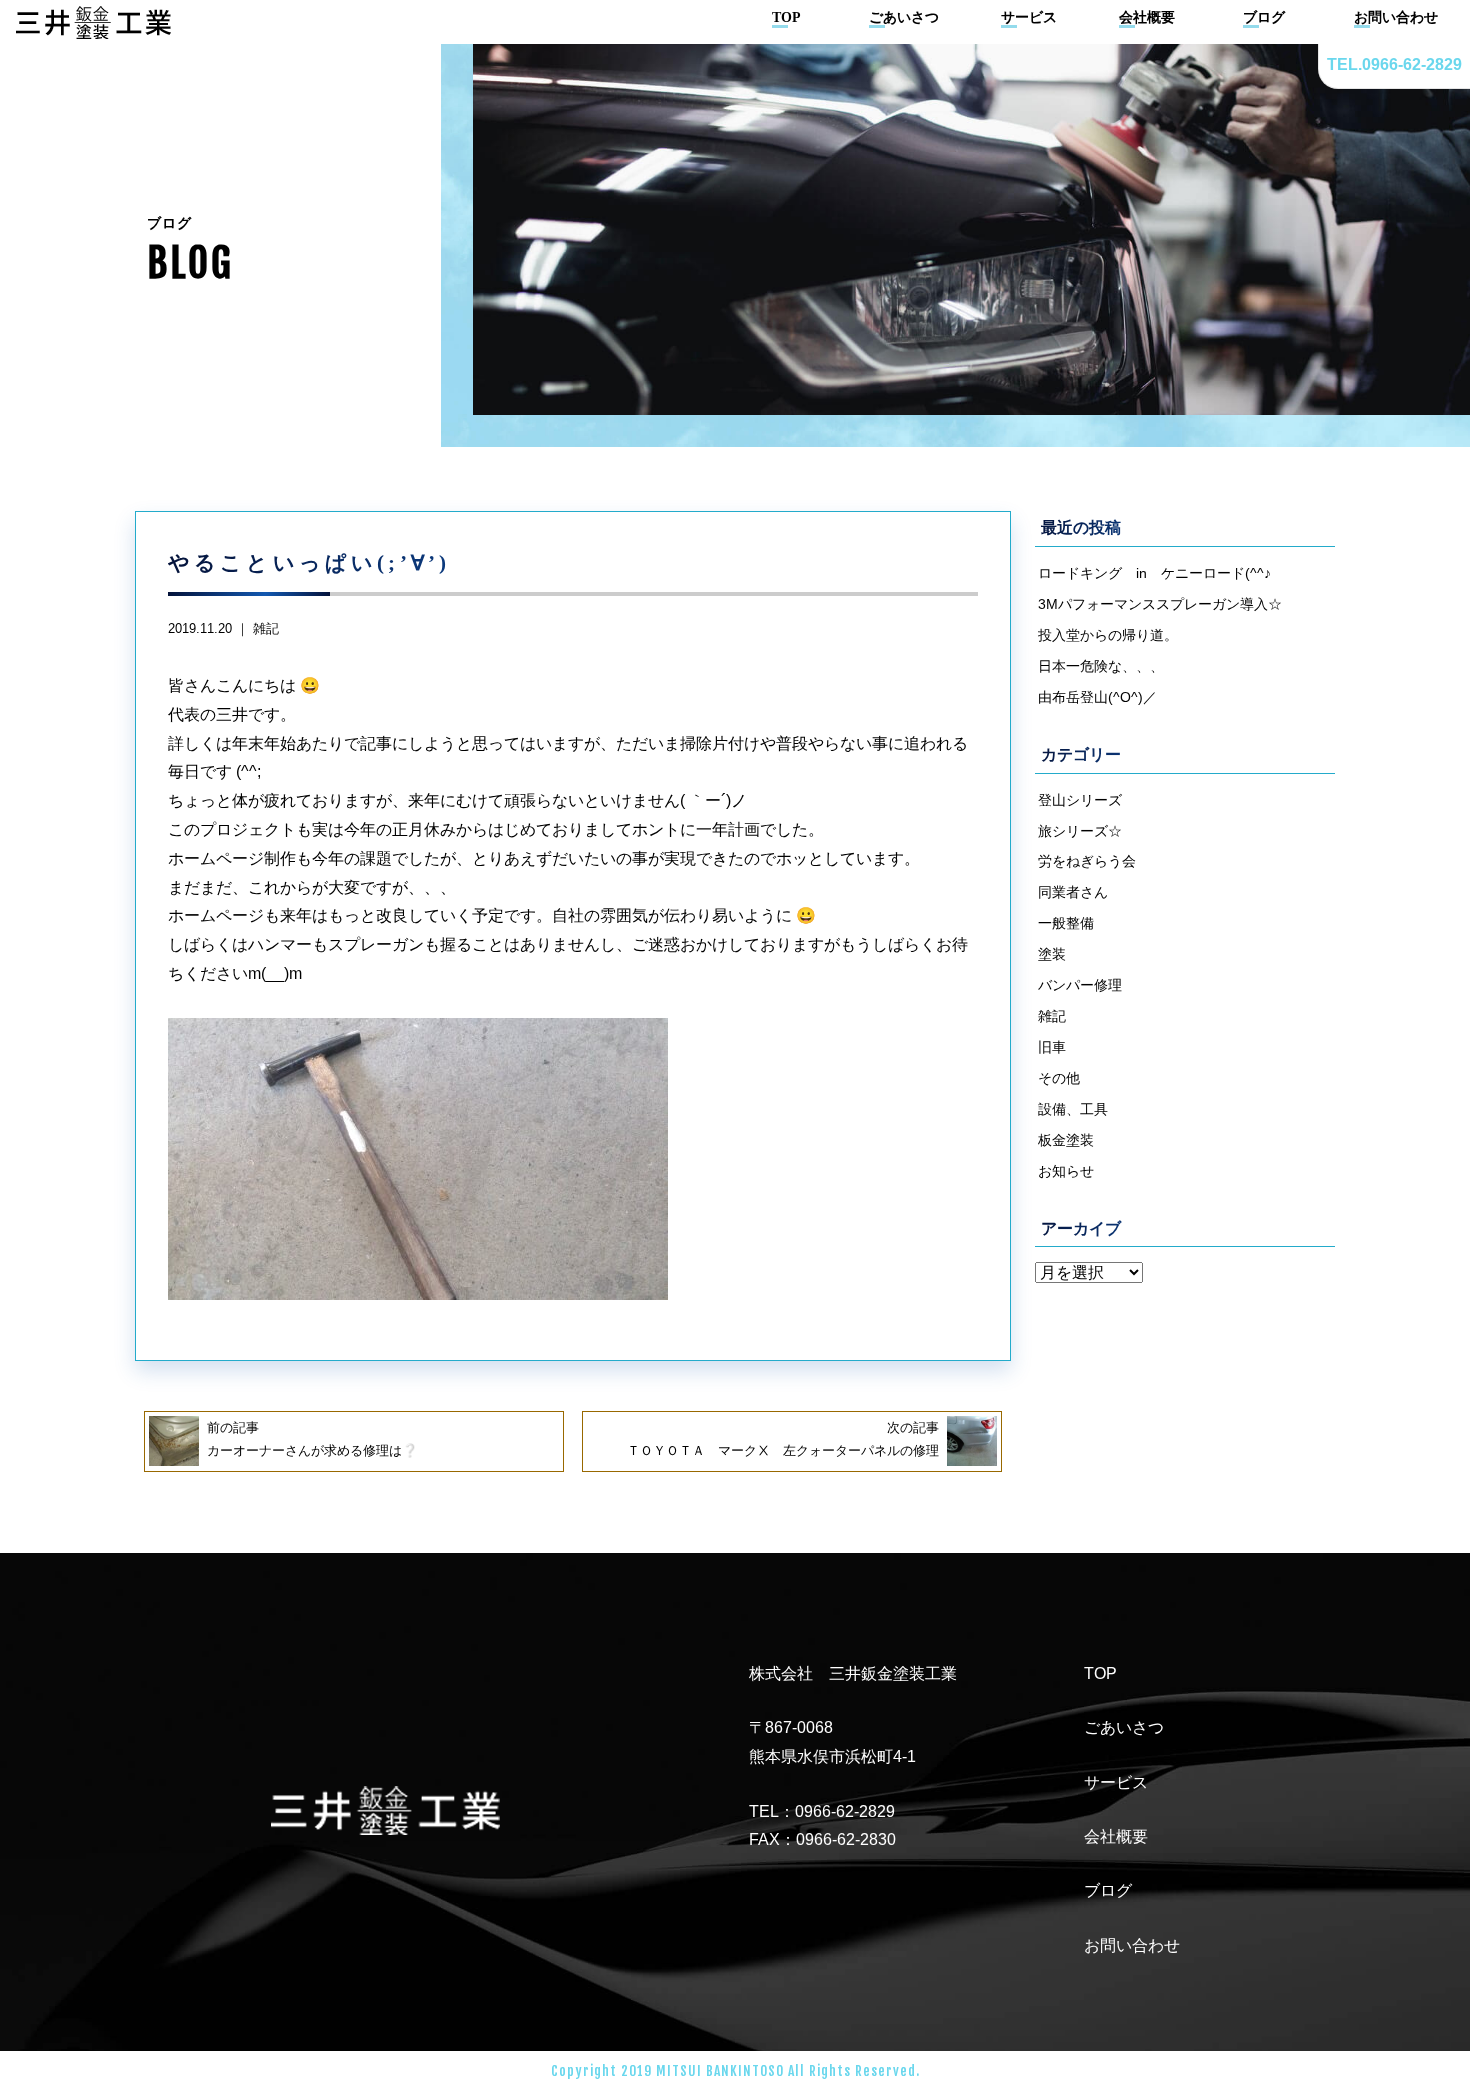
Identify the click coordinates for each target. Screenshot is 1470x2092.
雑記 (266, 628)
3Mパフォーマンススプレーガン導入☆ (1160, 604)
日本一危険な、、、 (1101, 666)
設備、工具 (1073, 1109)
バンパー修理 (1080, 985)
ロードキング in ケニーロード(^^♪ (1154, 573)
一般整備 (1066, 923)
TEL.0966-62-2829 (1394, 64)
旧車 (1052, 1047)
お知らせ (1066, 1171)
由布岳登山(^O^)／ (1097, 697)
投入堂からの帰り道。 (1108, 635)
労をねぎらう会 (1087, 861)
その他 (1059, 1078)
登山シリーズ (1080, 800)
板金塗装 (1066, 1140)
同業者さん (1073, 892)
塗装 (1052, 954)
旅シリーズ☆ (1080, 831)
